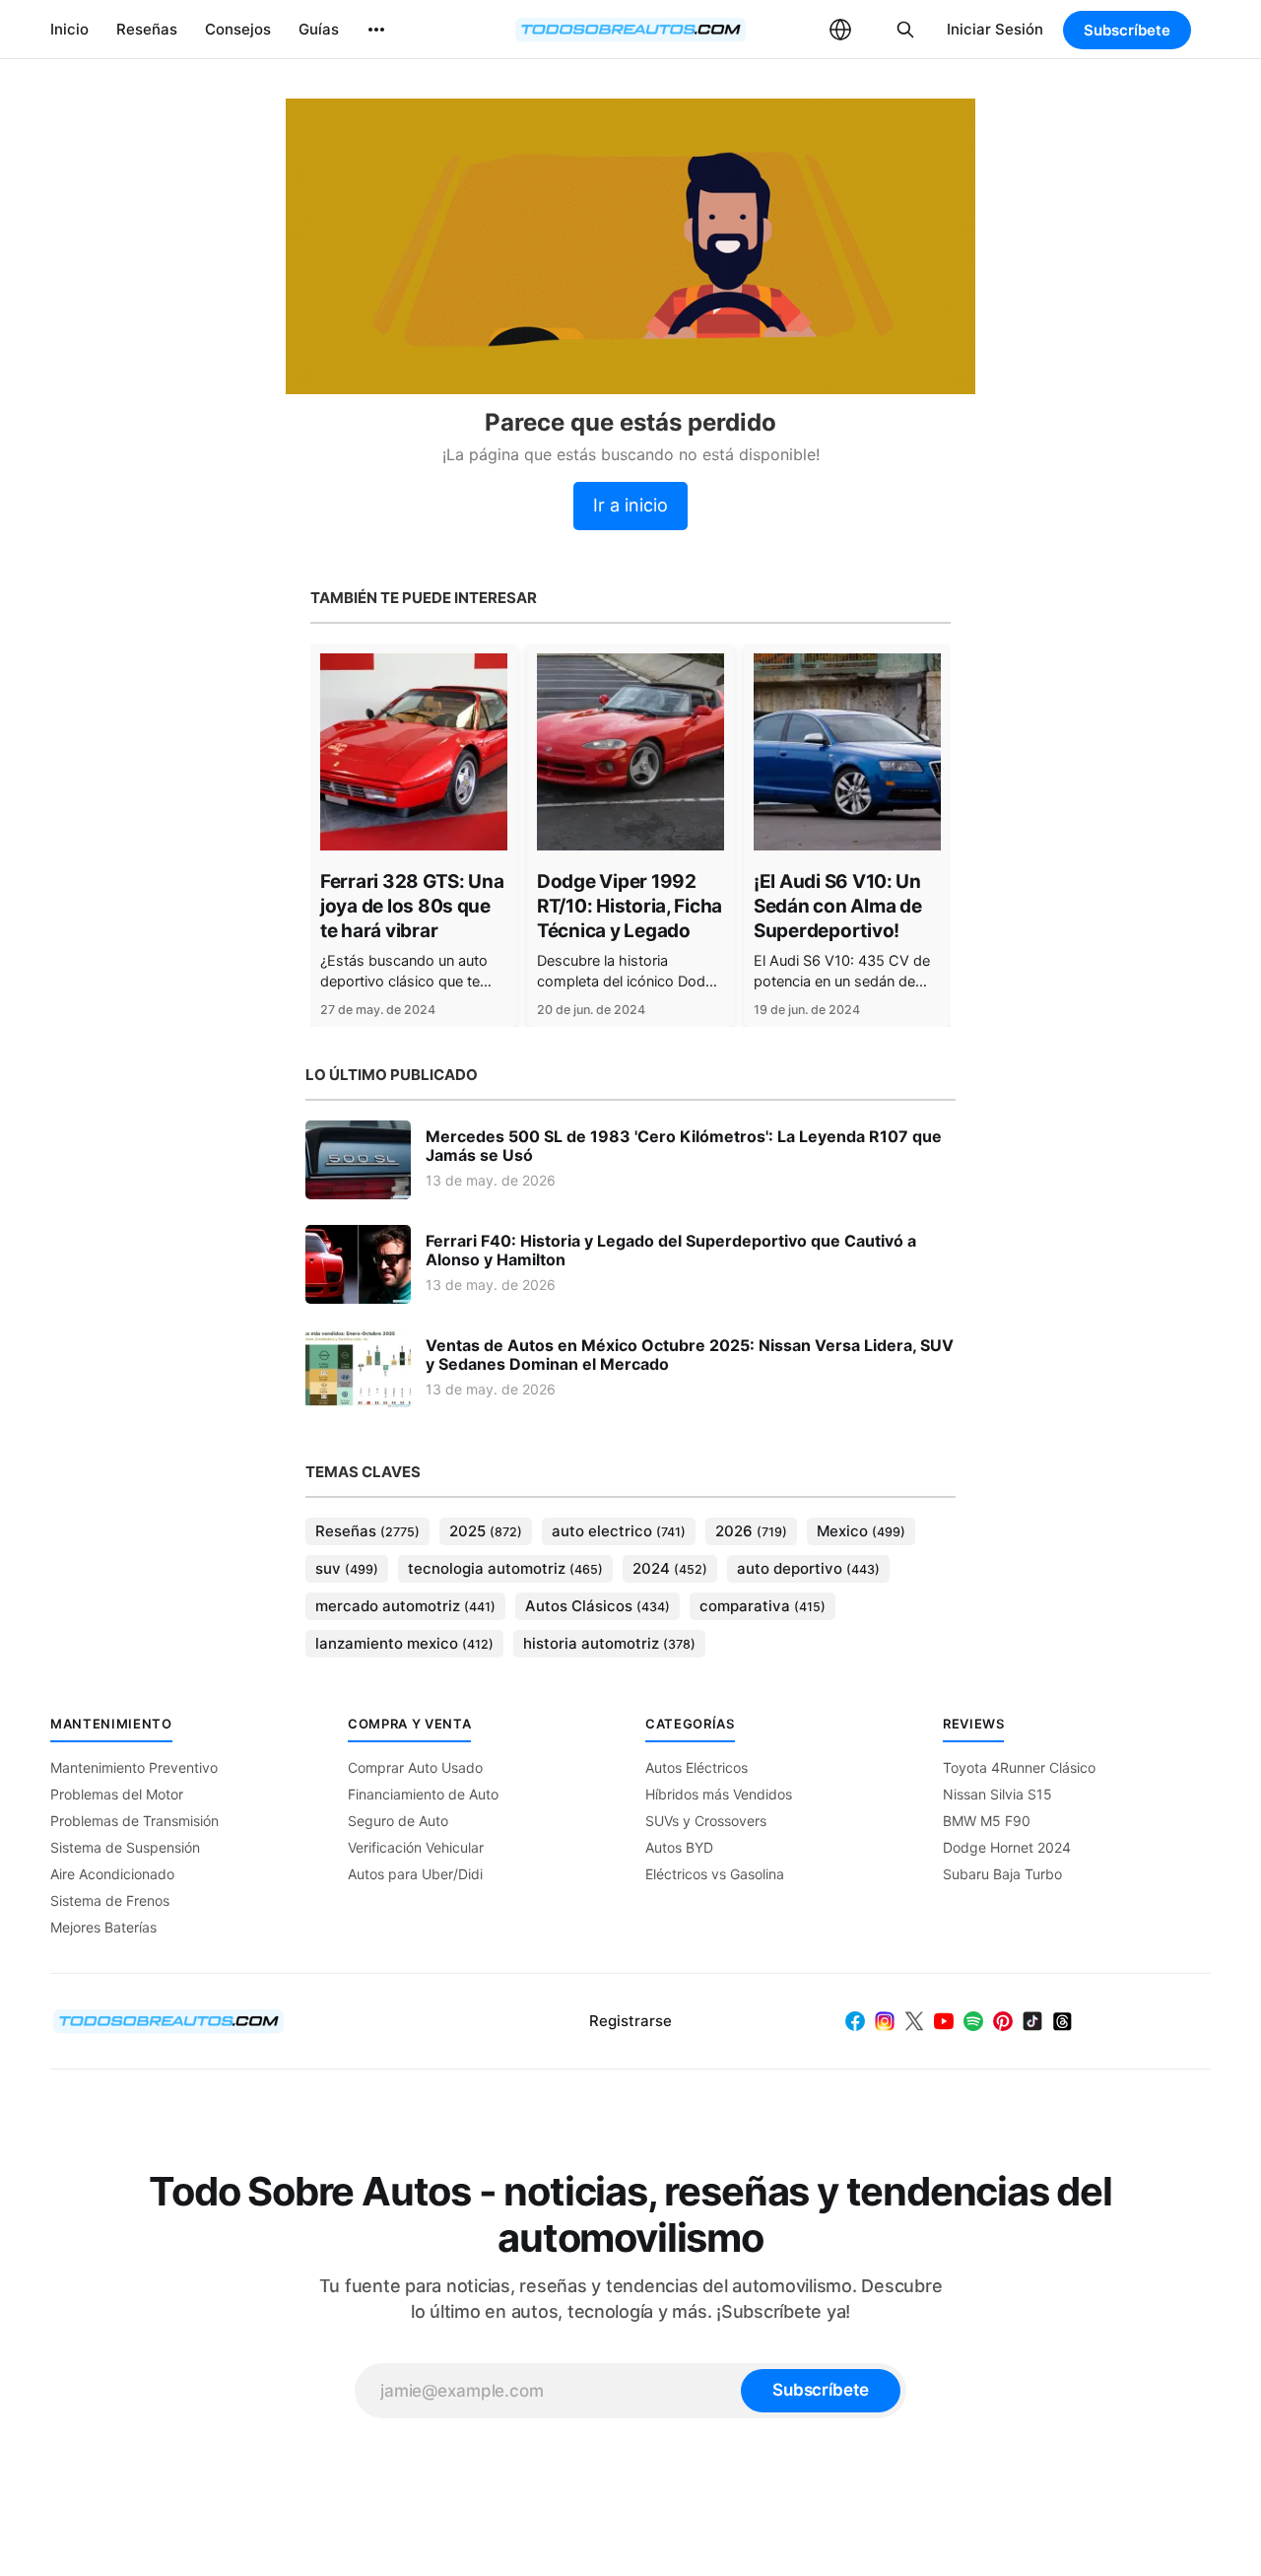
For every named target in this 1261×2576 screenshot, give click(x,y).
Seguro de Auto (398, 1821)
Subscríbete (1127, 30)
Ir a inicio (630, 505)
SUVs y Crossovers (706, 1821)
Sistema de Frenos (110, 1900)
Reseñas (147, 29)
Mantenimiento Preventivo (134, 1767)
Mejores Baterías (103, 1927)
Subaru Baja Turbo (1002, 1874)
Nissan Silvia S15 (997, 1794)
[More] (376, 30)
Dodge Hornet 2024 (1007, 1847)
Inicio (69, 29)
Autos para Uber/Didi (415, 1874)
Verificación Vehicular (416, 1847)
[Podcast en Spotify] (973, 2021)
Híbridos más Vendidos (719, 1794)
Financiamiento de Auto (423, 1794)
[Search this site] (905, 30)
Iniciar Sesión (995, 29)
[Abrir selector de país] (840, 30)
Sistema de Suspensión (125, 1847)
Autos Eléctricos (697, 1767)
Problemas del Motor (117, 1794)
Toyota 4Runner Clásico (1019, 1767)
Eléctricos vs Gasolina (715, 1874)
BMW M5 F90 (987, 1821)
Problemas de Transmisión (134, 1821)
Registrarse (630, 2021)
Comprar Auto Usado (415, 1767)
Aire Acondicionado (112, 1874)
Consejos (238, 29)
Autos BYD (679, 1847)
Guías (319, 29)
